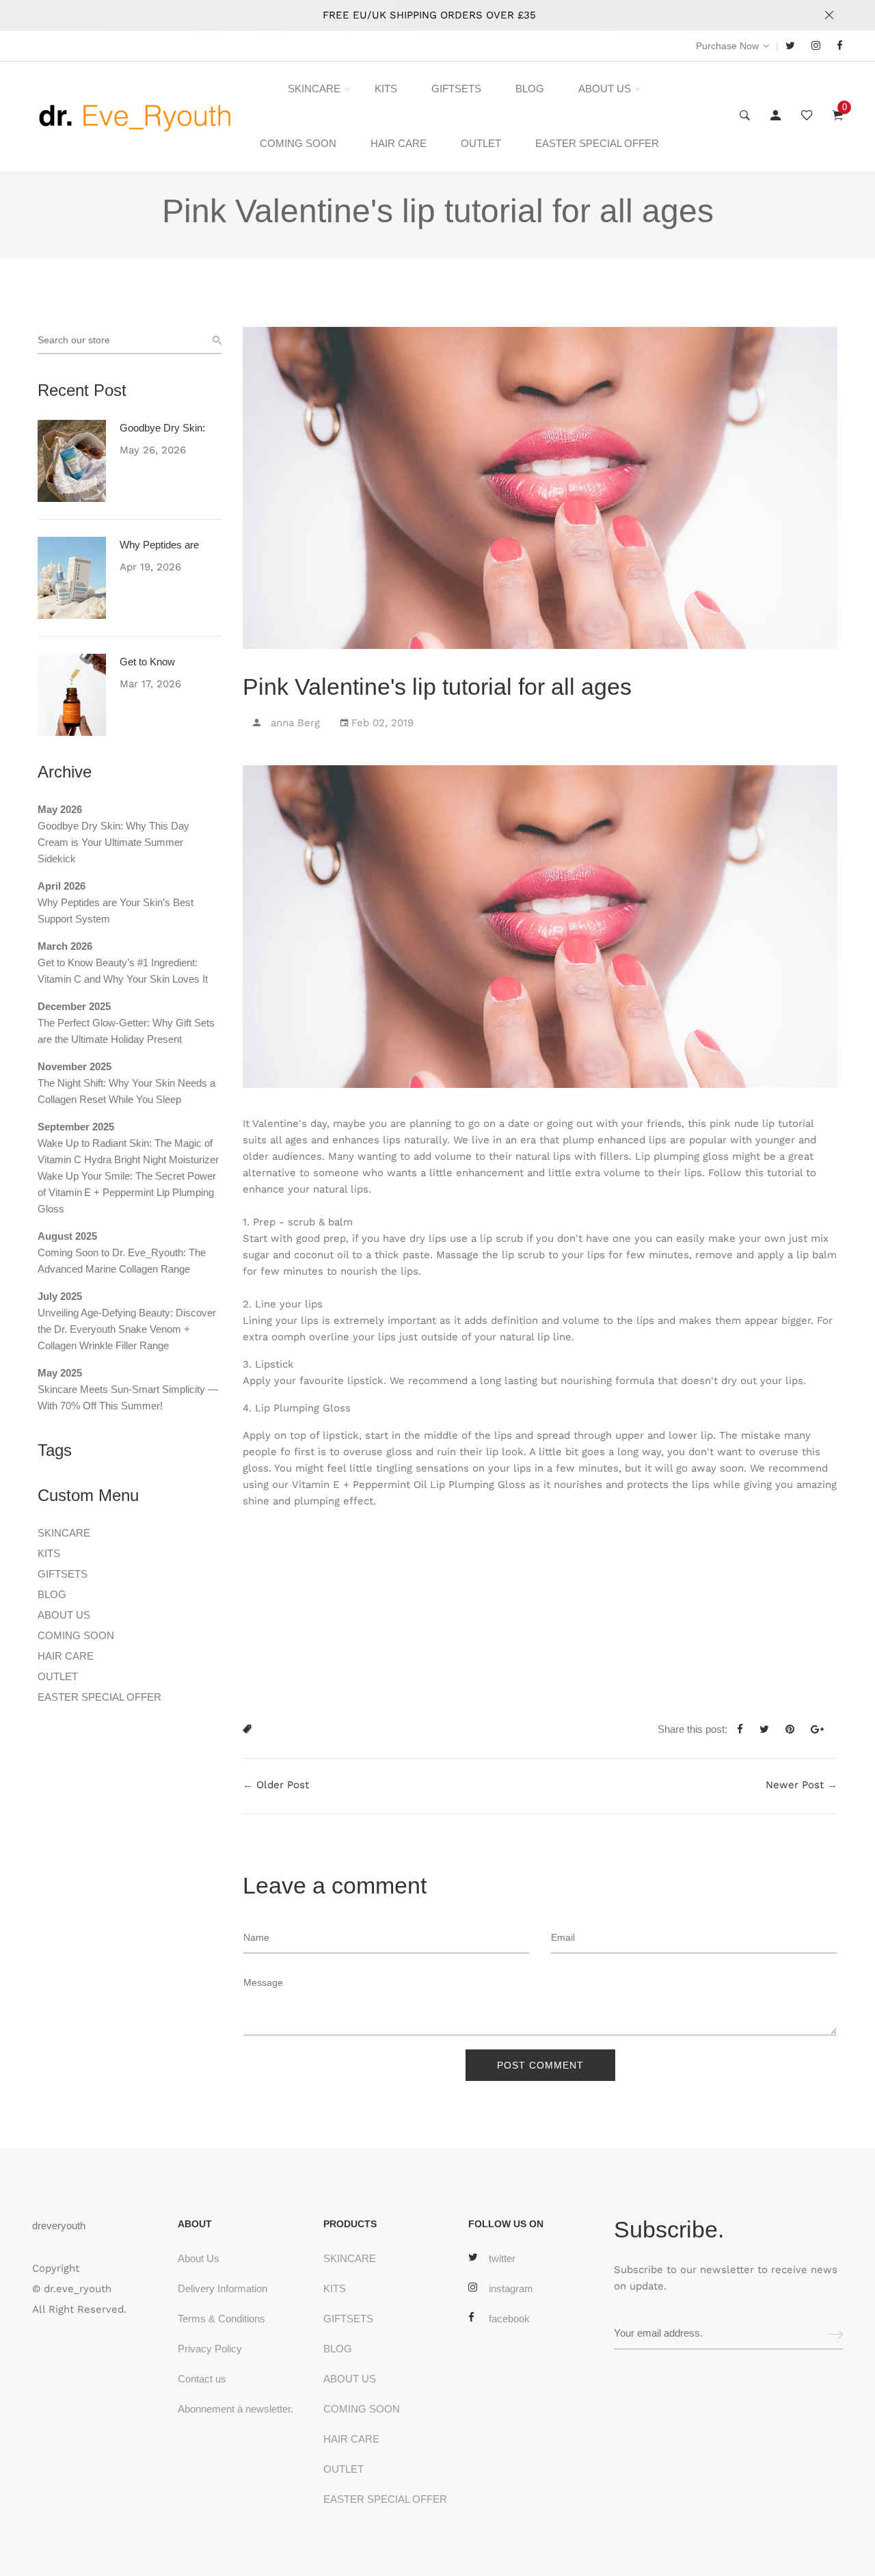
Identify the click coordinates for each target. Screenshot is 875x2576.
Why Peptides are (159, 545)
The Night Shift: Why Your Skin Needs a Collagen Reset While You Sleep (126, 1091)
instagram (511, 2288)
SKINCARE (314, 89)
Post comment (540, 2065)
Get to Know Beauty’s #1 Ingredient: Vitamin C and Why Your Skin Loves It (123, 971)
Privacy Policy (210, 2349)
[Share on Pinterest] (795, 1729)
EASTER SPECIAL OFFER (597, 143)
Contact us (202, 2379)
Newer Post (795, 1785)
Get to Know (147, 662)
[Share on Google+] (822, 1729)
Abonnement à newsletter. (235, 2409)
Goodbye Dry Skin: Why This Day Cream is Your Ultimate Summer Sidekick (113, 842)
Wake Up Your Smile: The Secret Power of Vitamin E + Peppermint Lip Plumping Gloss (127, 1192)
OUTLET (481, 143)
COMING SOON (298, 143)
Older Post (283, 1785)
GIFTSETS (456, 89)
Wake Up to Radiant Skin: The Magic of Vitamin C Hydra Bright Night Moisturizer (128, 1151)
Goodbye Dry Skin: (162, 428)
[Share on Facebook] (745, 1729)
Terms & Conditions (221, 2319)
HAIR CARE (399, 143)
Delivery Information (223, 2288)
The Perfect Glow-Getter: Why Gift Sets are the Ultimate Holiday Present (126, 1031)
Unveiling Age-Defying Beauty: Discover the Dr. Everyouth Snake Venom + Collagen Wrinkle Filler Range (127, 1329)
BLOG (530, 89)
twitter (502, 2258)
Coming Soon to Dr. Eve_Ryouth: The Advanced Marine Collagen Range (122, 1261)
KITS (386, 89)
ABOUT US (605, 89)
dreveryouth (59, 2226)
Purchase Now (727, 46)
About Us (199, 2258)
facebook (509, 2319)
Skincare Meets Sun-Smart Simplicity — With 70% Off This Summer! (128, 1397)
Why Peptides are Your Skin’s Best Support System (116, 911)
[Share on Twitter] (769, 1729)
